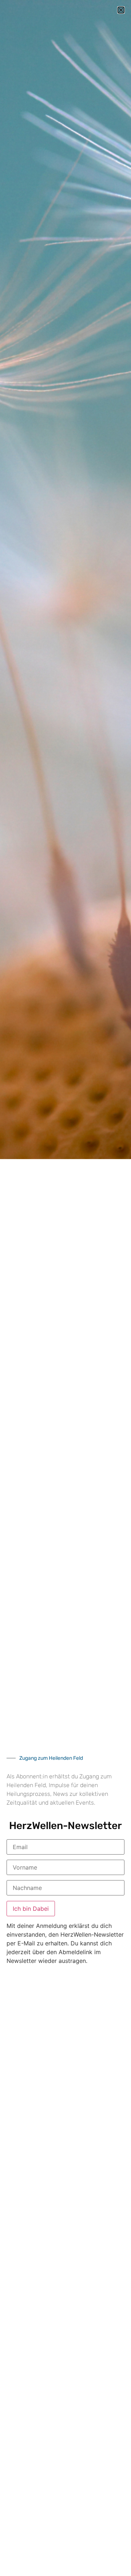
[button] (121, 10)
